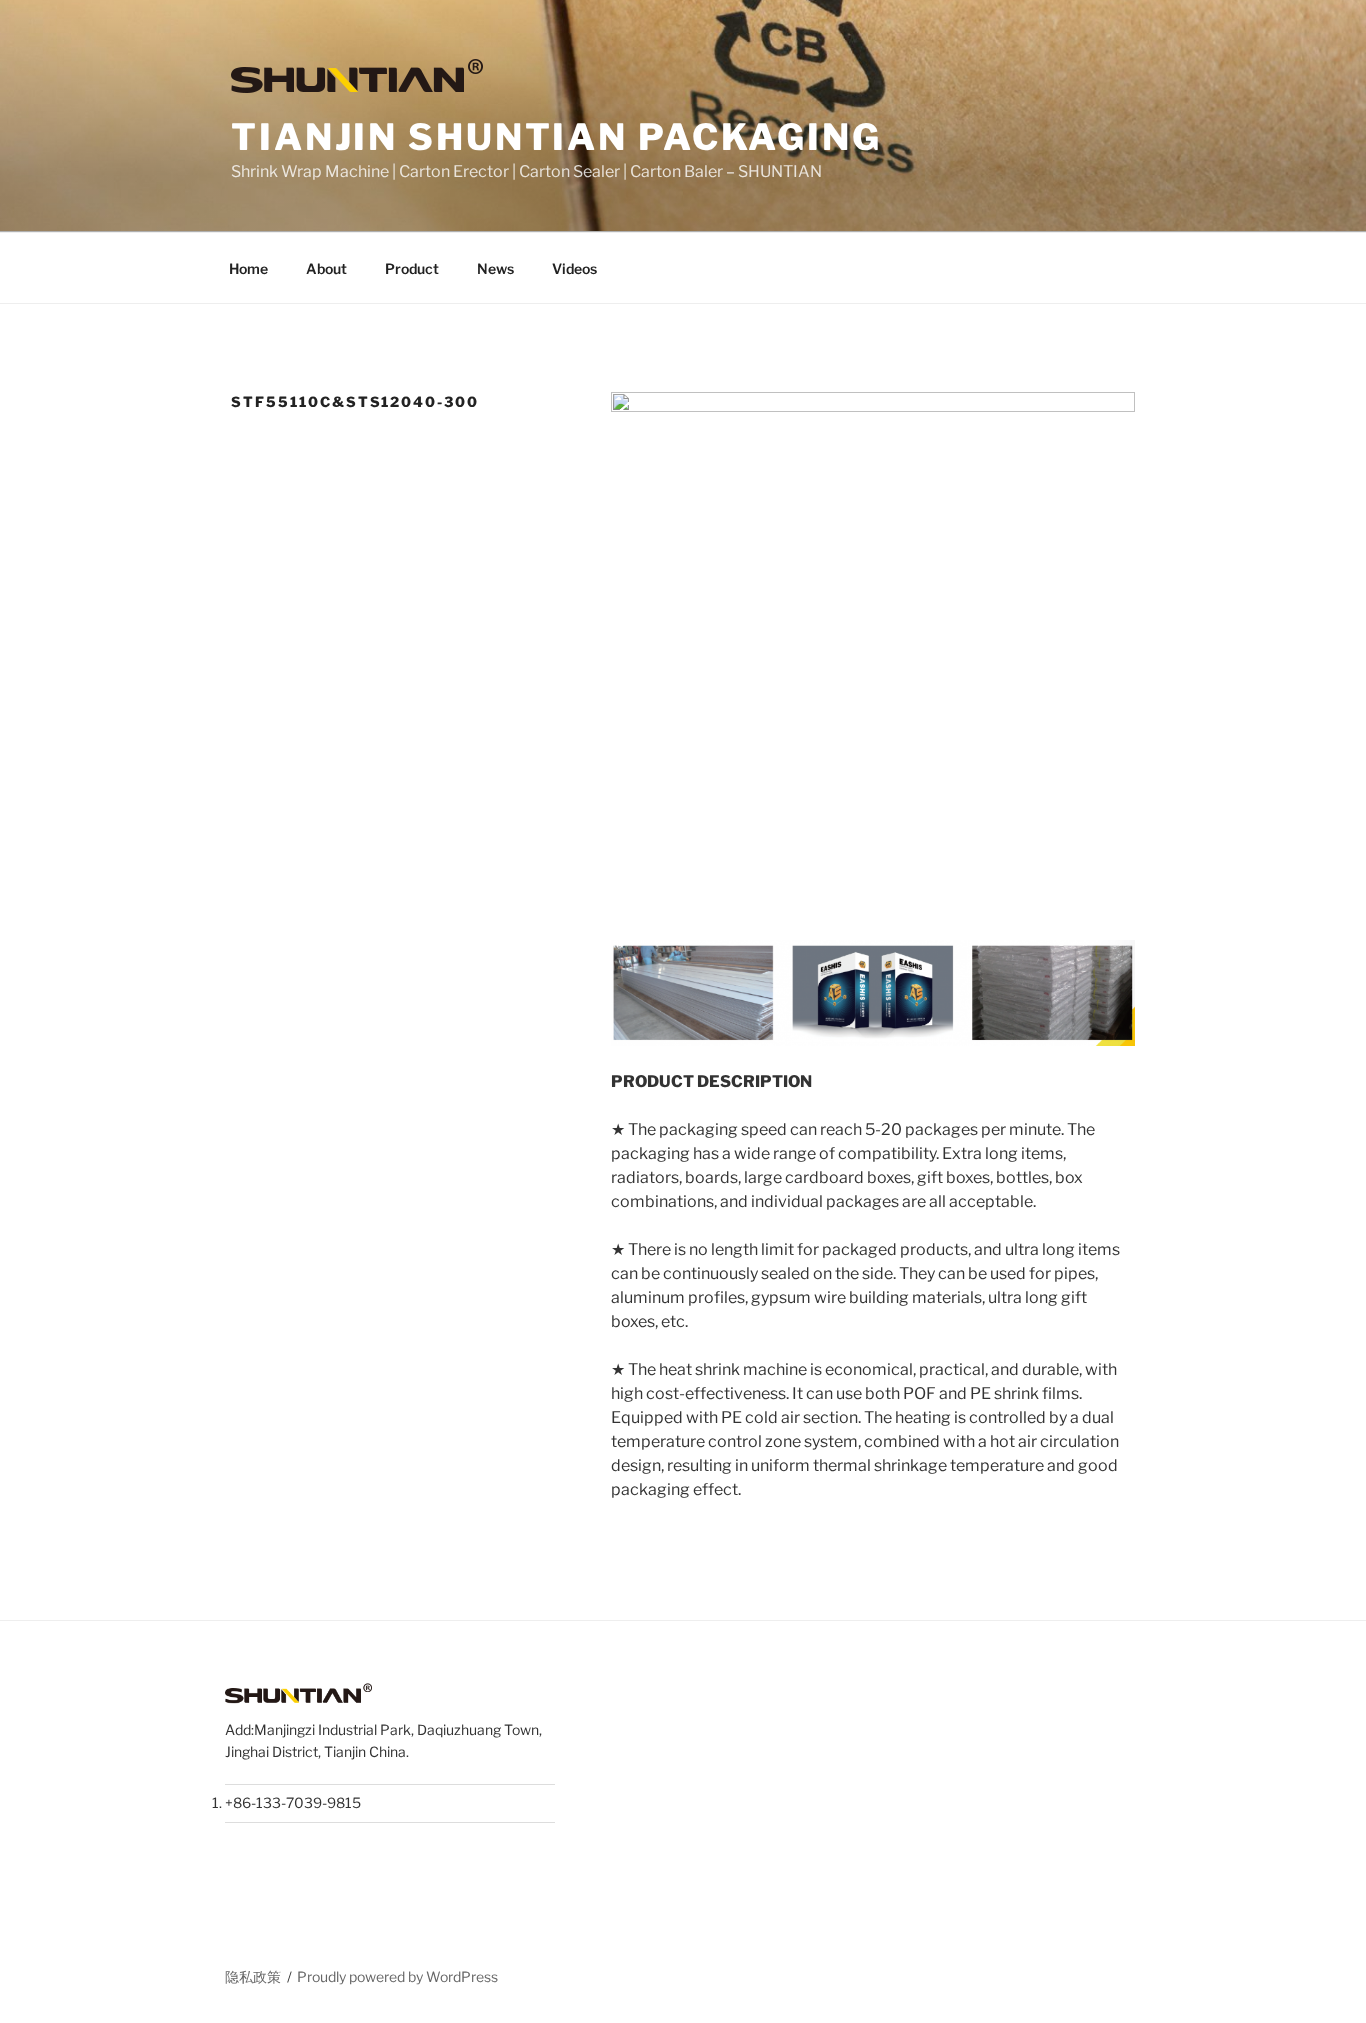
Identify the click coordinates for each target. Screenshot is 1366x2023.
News (495, 268)
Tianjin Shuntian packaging (556, 137)
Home (248, 268)
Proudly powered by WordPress (397, 1976)
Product (412, 268)
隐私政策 (253, 1976)
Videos (574, 268)
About (326, 268)
